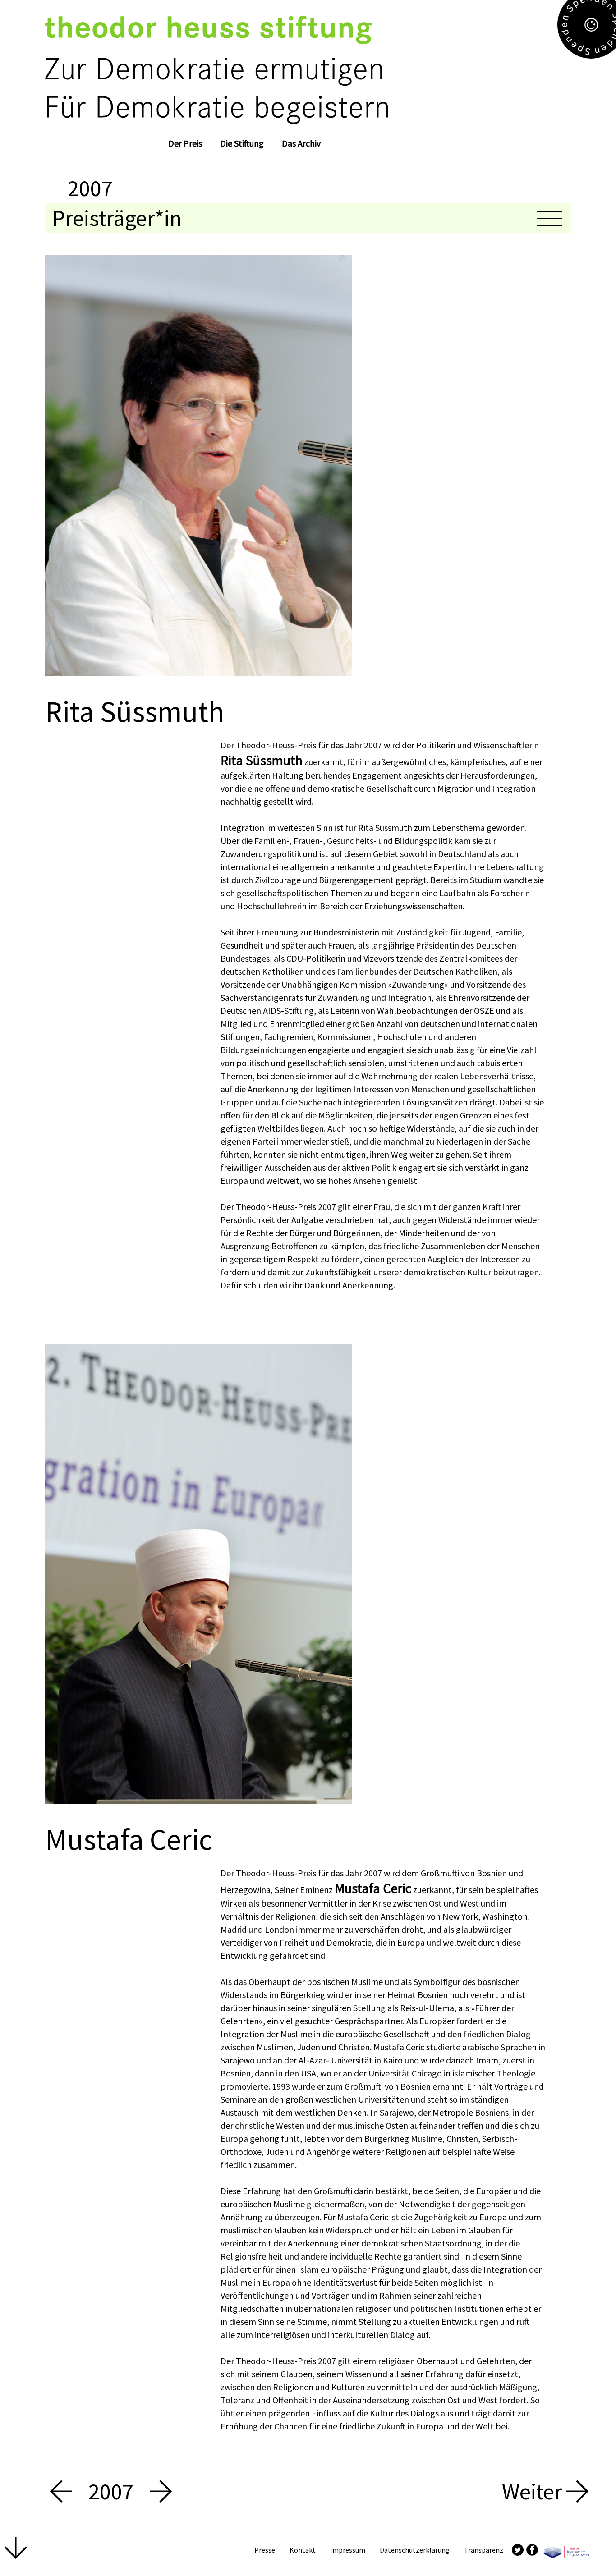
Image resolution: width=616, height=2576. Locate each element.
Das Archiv (301, 143)
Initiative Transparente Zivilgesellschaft (566, 2550)
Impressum (348, 2550)
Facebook (532, 2549)
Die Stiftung (242, 143)
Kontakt (303, 2550)
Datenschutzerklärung (415, 2550)
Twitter (518, 2549)
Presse (265, 2550)
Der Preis (185, 143)
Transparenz (484, 2550)
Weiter (534, 2492)
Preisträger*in (117, 218)
